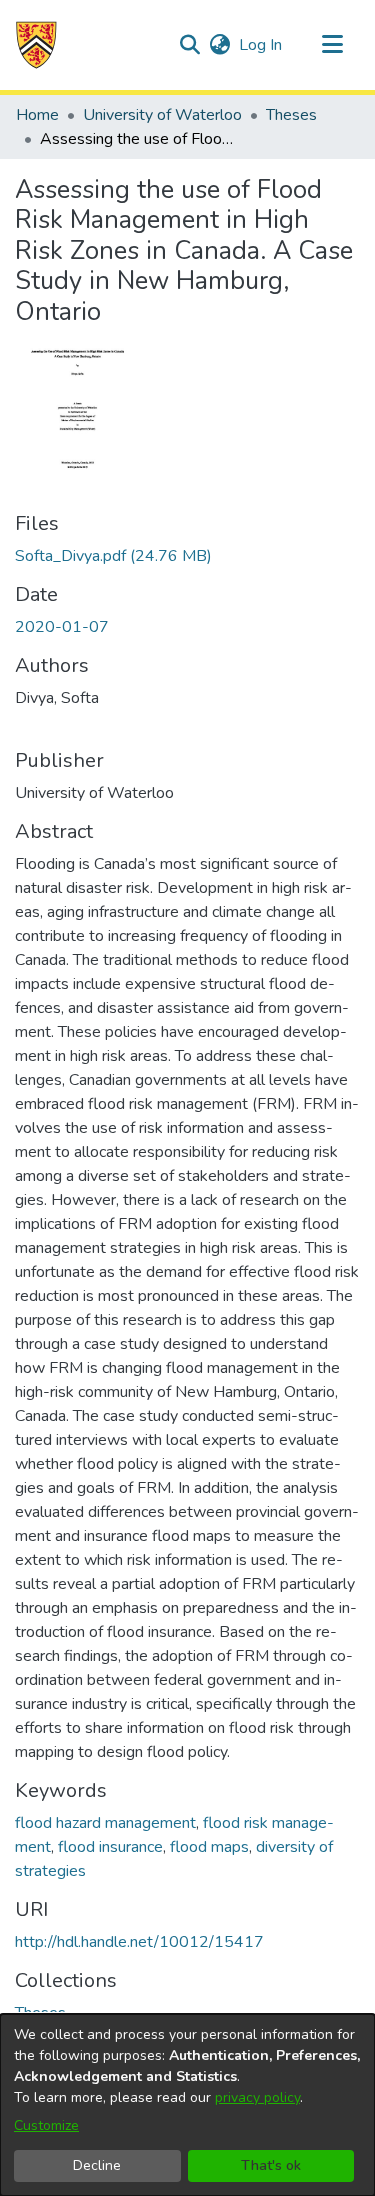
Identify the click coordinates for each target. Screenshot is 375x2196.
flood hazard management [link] (105, 1823)
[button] (36, 45)
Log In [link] (261, 45)
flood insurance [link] (110, 1847)
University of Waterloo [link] (162, 115)
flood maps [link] (209, 1847)
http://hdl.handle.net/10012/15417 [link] (139, 1942)
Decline (97, 2165)
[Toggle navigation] (332, 45)
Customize (46, 2125)
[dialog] (187, 2105)
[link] (113, 556)
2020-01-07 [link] (62, 627)
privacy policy (257, 2097)
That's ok (271, 2165)
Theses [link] (291, 115)
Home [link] (37, 115)
